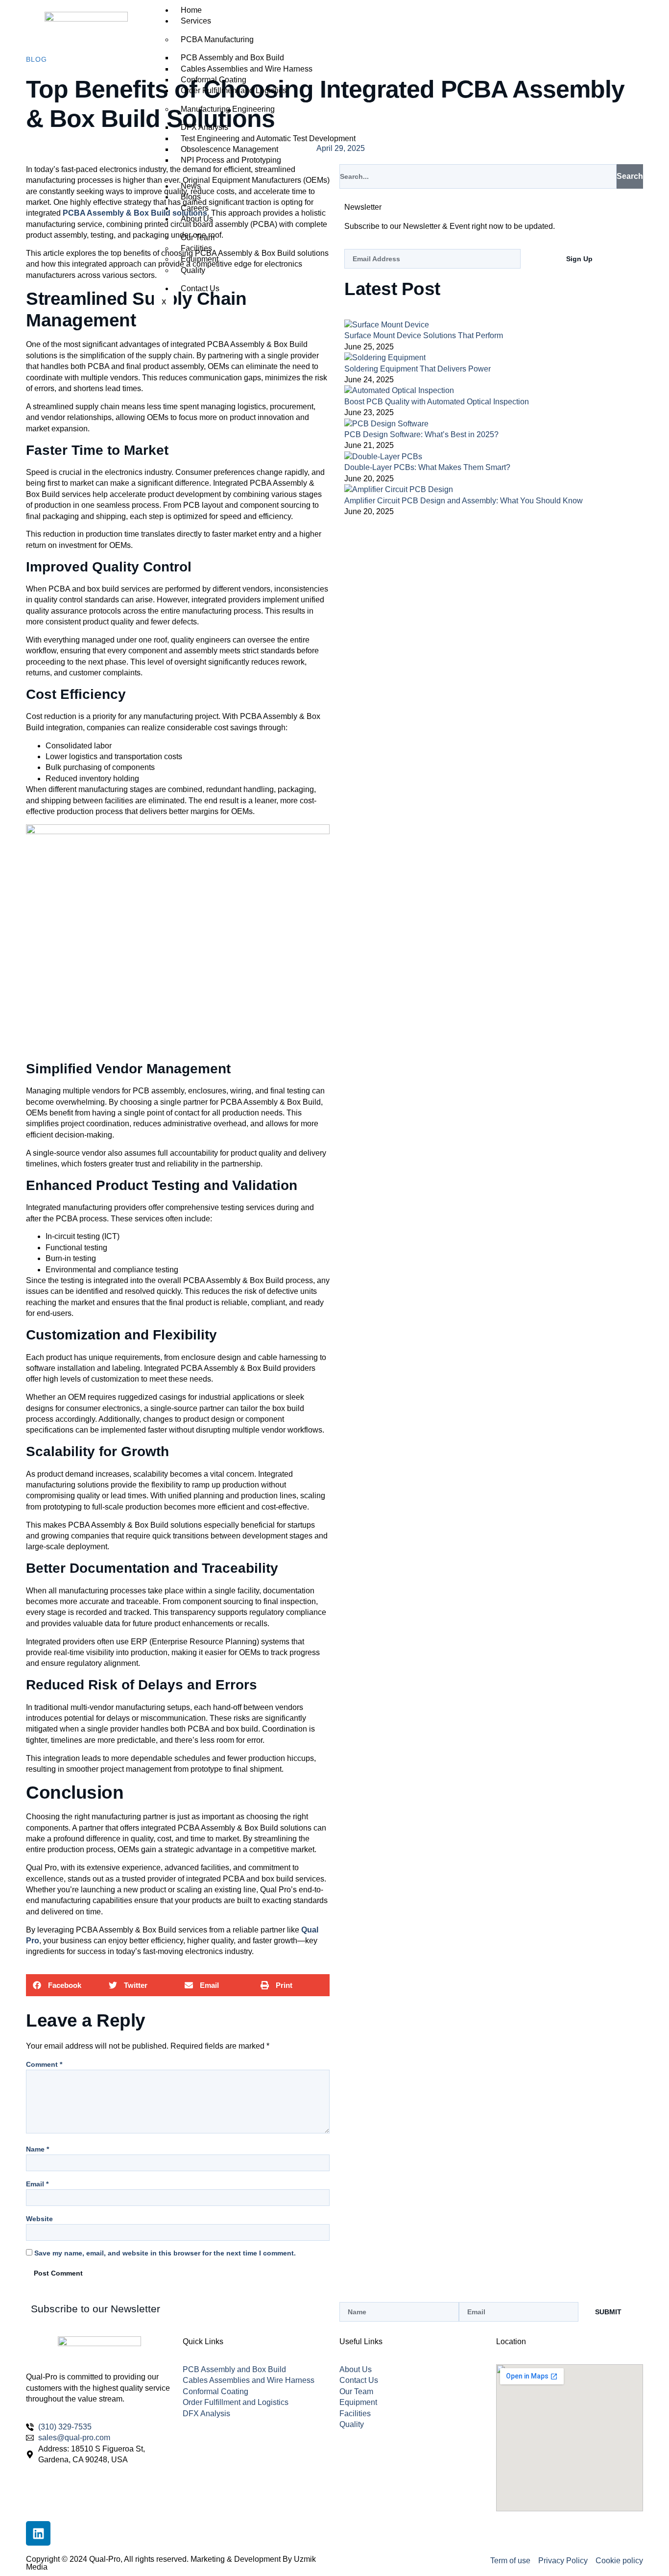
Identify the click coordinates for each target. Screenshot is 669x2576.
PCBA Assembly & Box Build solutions (135, 213)
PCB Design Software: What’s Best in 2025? (421, 434)
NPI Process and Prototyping (231, 160)
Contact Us (200, 288)
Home (191, 10)
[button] (64, 1985)
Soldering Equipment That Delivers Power (418, 369)
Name (37, 2149)
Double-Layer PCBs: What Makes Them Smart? (427, 467)
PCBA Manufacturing (217, 39)
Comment (44, 2064)
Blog (36, 59)
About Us (197, 219)
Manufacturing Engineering (228, 109)
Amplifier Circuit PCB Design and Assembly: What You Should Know (464, 501)
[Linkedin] (38, 2533)
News (191, 186)
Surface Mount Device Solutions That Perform (424, 335)
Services (196, 21)
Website (39, 2219)
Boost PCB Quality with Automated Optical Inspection (437, 402)
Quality (193, 270)
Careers (195, 208)
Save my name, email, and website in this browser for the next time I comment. (165, 2253)
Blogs (191, 197)
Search (630, 176)
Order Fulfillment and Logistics (234, 90)
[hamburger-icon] (512, 9)
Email (37, 2184)
